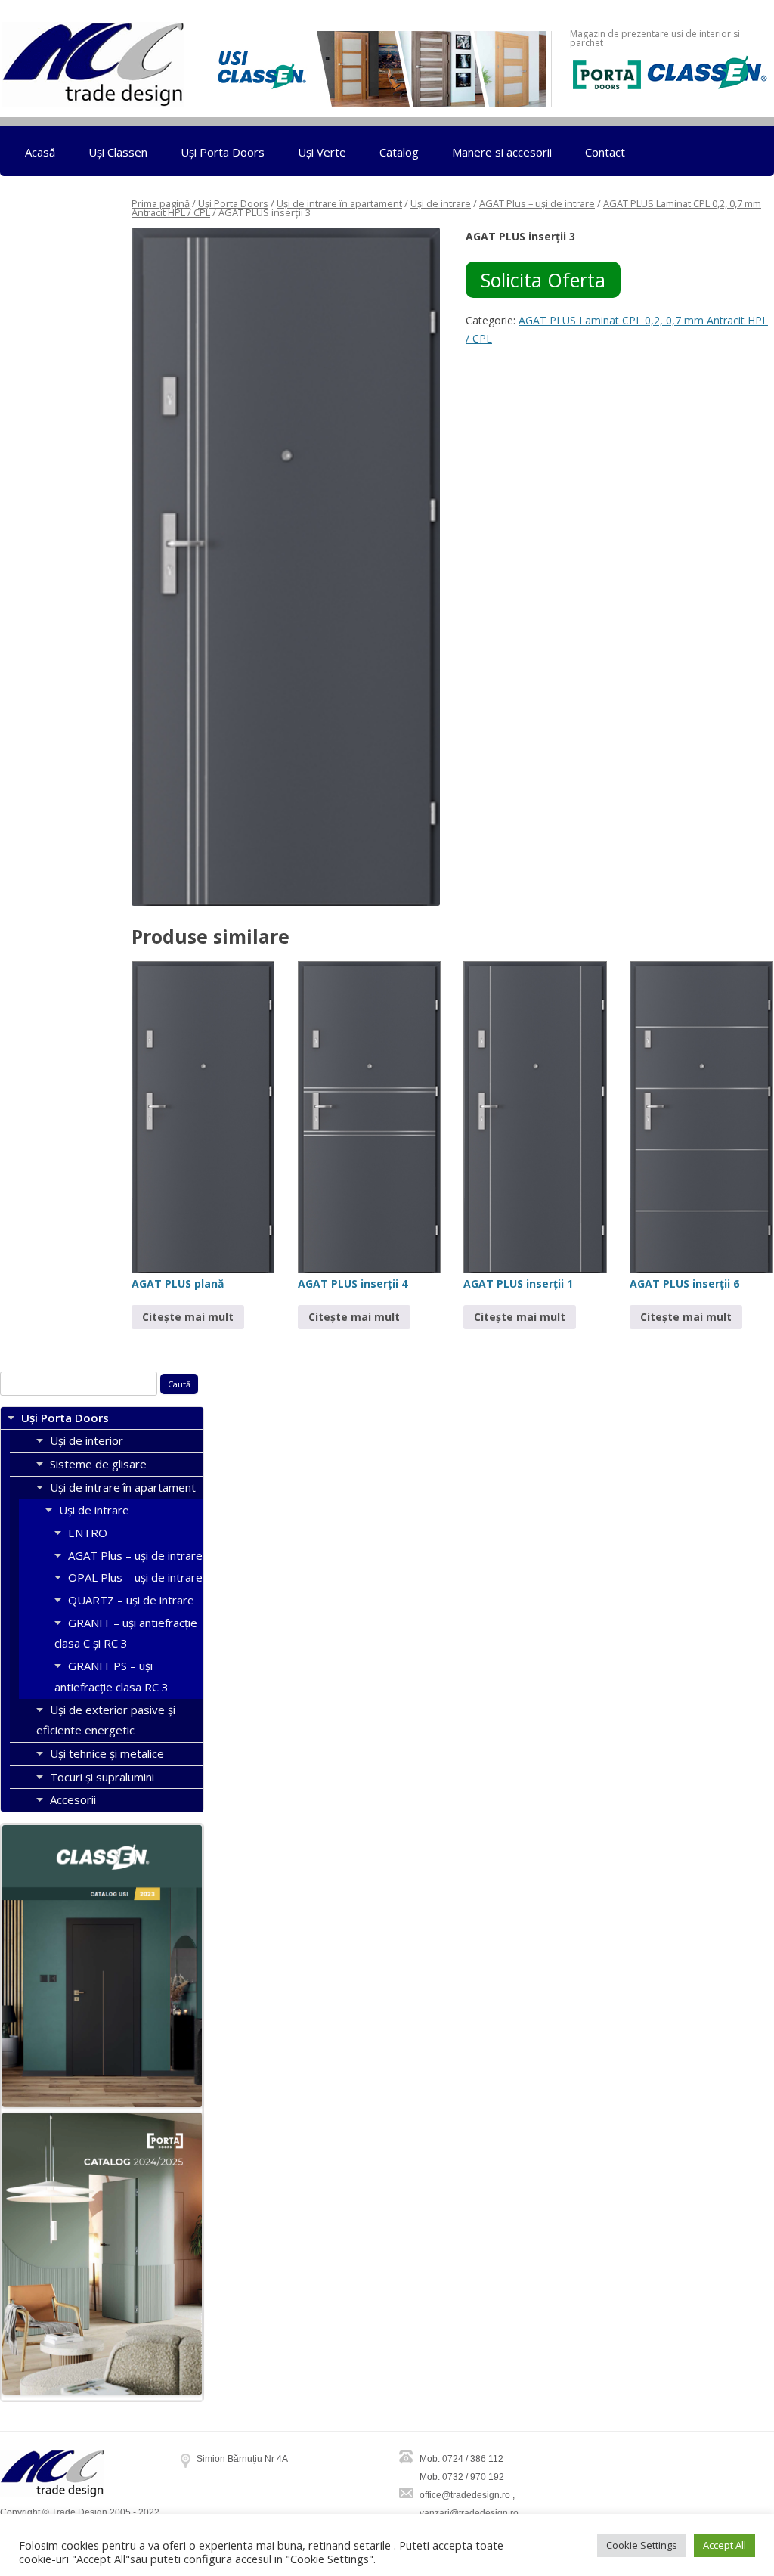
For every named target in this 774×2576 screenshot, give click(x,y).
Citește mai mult (188, 1317)
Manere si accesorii (502, 152)
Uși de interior (87, 1440)
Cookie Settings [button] (642, 2545)
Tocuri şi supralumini (102, 1777)
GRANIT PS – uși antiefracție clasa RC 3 (111, 1676)
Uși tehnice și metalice (107, 1753)
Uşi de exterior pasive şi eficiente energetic (106, 1720)
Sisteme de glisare (98, 1464)
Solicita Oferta (543, 280)
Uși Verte (322, 152)
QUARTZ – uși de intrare (131, 1600)
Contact (605, 152)
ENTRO (88, 1533)
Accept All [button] (724, 2545)
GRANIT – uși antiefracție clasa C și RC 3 (126, 1633)
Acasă (40, 152)
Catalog (399, 152)
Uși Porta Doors (223, 152)
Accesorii (73, 1799)
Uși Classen (118, 152)
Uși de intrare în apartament (339, 203)
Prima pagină (161, 203)
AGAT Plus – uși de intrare (537, 203)
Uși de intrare (441, 203)
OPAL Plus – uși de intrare (135, 1577)
